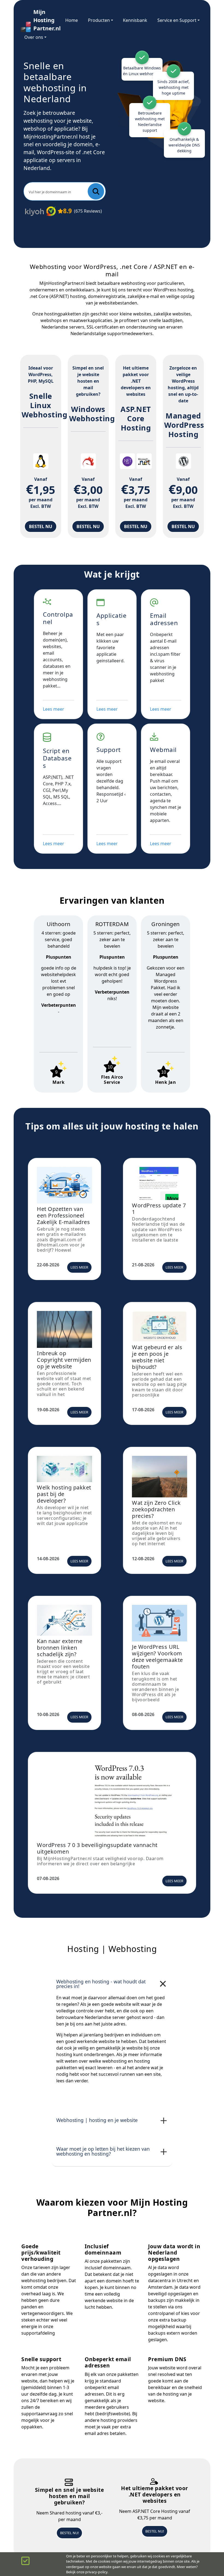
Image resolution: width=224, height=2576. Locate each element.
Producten (99, 20)
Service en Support (177, 20)
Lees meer (54, 709)
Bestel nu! (69, 2533)
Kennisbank (135, 20)
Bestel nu (41, 526)
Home (72, 20)
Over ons (34, 37)
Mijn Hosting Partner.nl (44, 20)
